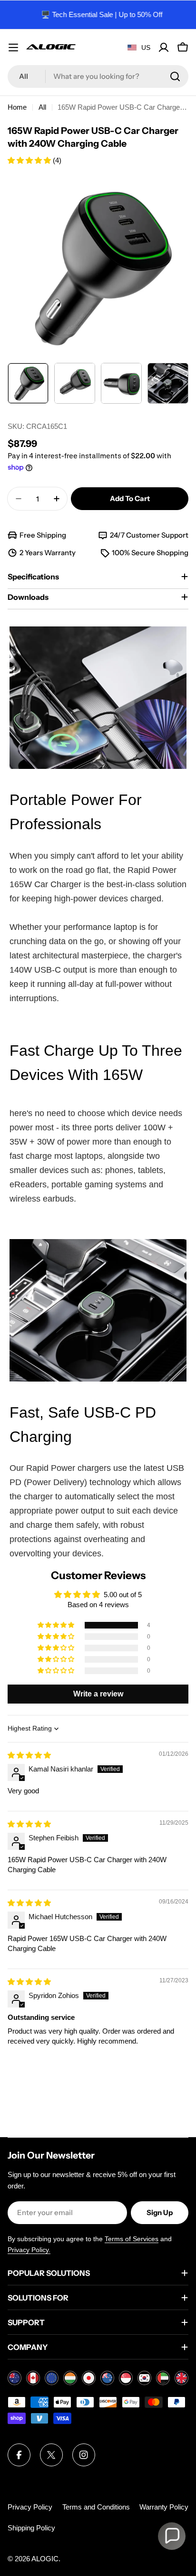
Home (17, 107)
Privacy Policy (30, 2507)
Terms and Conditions (96, 2507)
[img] (29, 1755)
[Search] (175, 76)
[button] (30, 160)
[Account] (164, 47)
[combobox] (98, 76)
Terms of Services (132, 2239)
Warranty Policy (164, 2507)
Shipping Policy (31, 2528)
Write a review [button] (98, 1694)
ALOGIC (45, 2559)
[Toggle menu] (13, 47)
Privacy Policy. (29, 2250)
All (42, 107)
